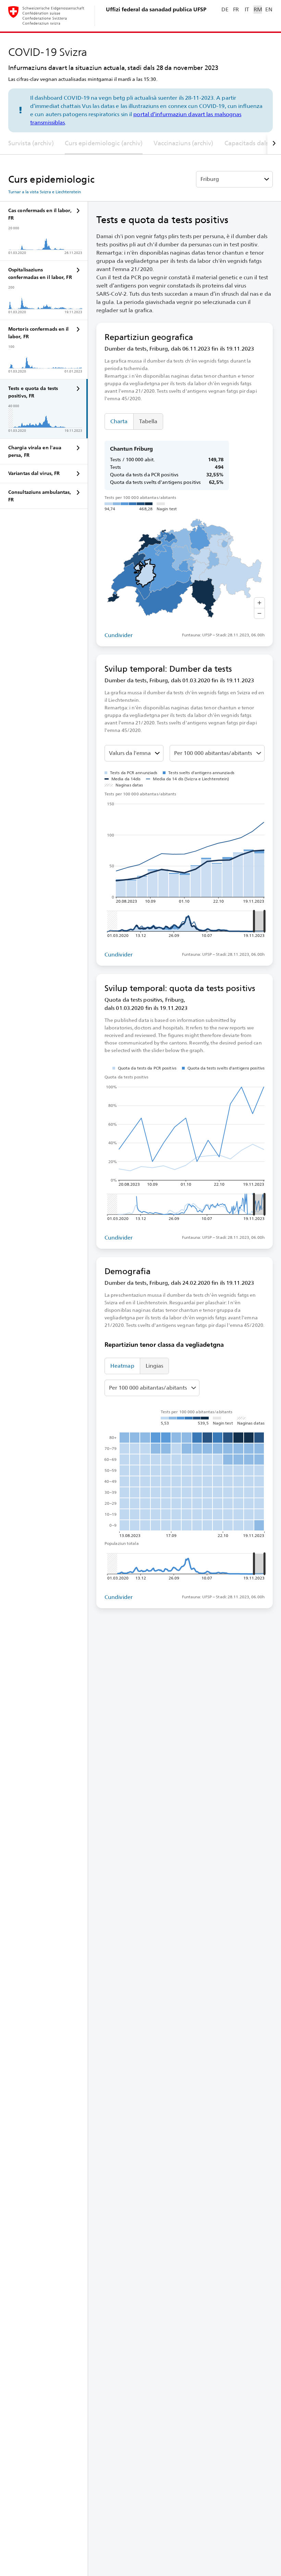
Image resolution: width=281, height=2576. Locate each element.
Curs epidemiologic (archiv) (104, 143)
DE (225, 9)
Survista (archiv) (31, 143)
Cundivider (119, 635)
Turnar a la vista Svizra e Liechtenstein (45, 192)
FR (236, 9)
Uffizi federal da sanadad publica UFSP (156, 9)
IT (247, 9)
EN (269, 9)
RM (258, 9)
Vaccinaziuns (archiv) (183, 143)
